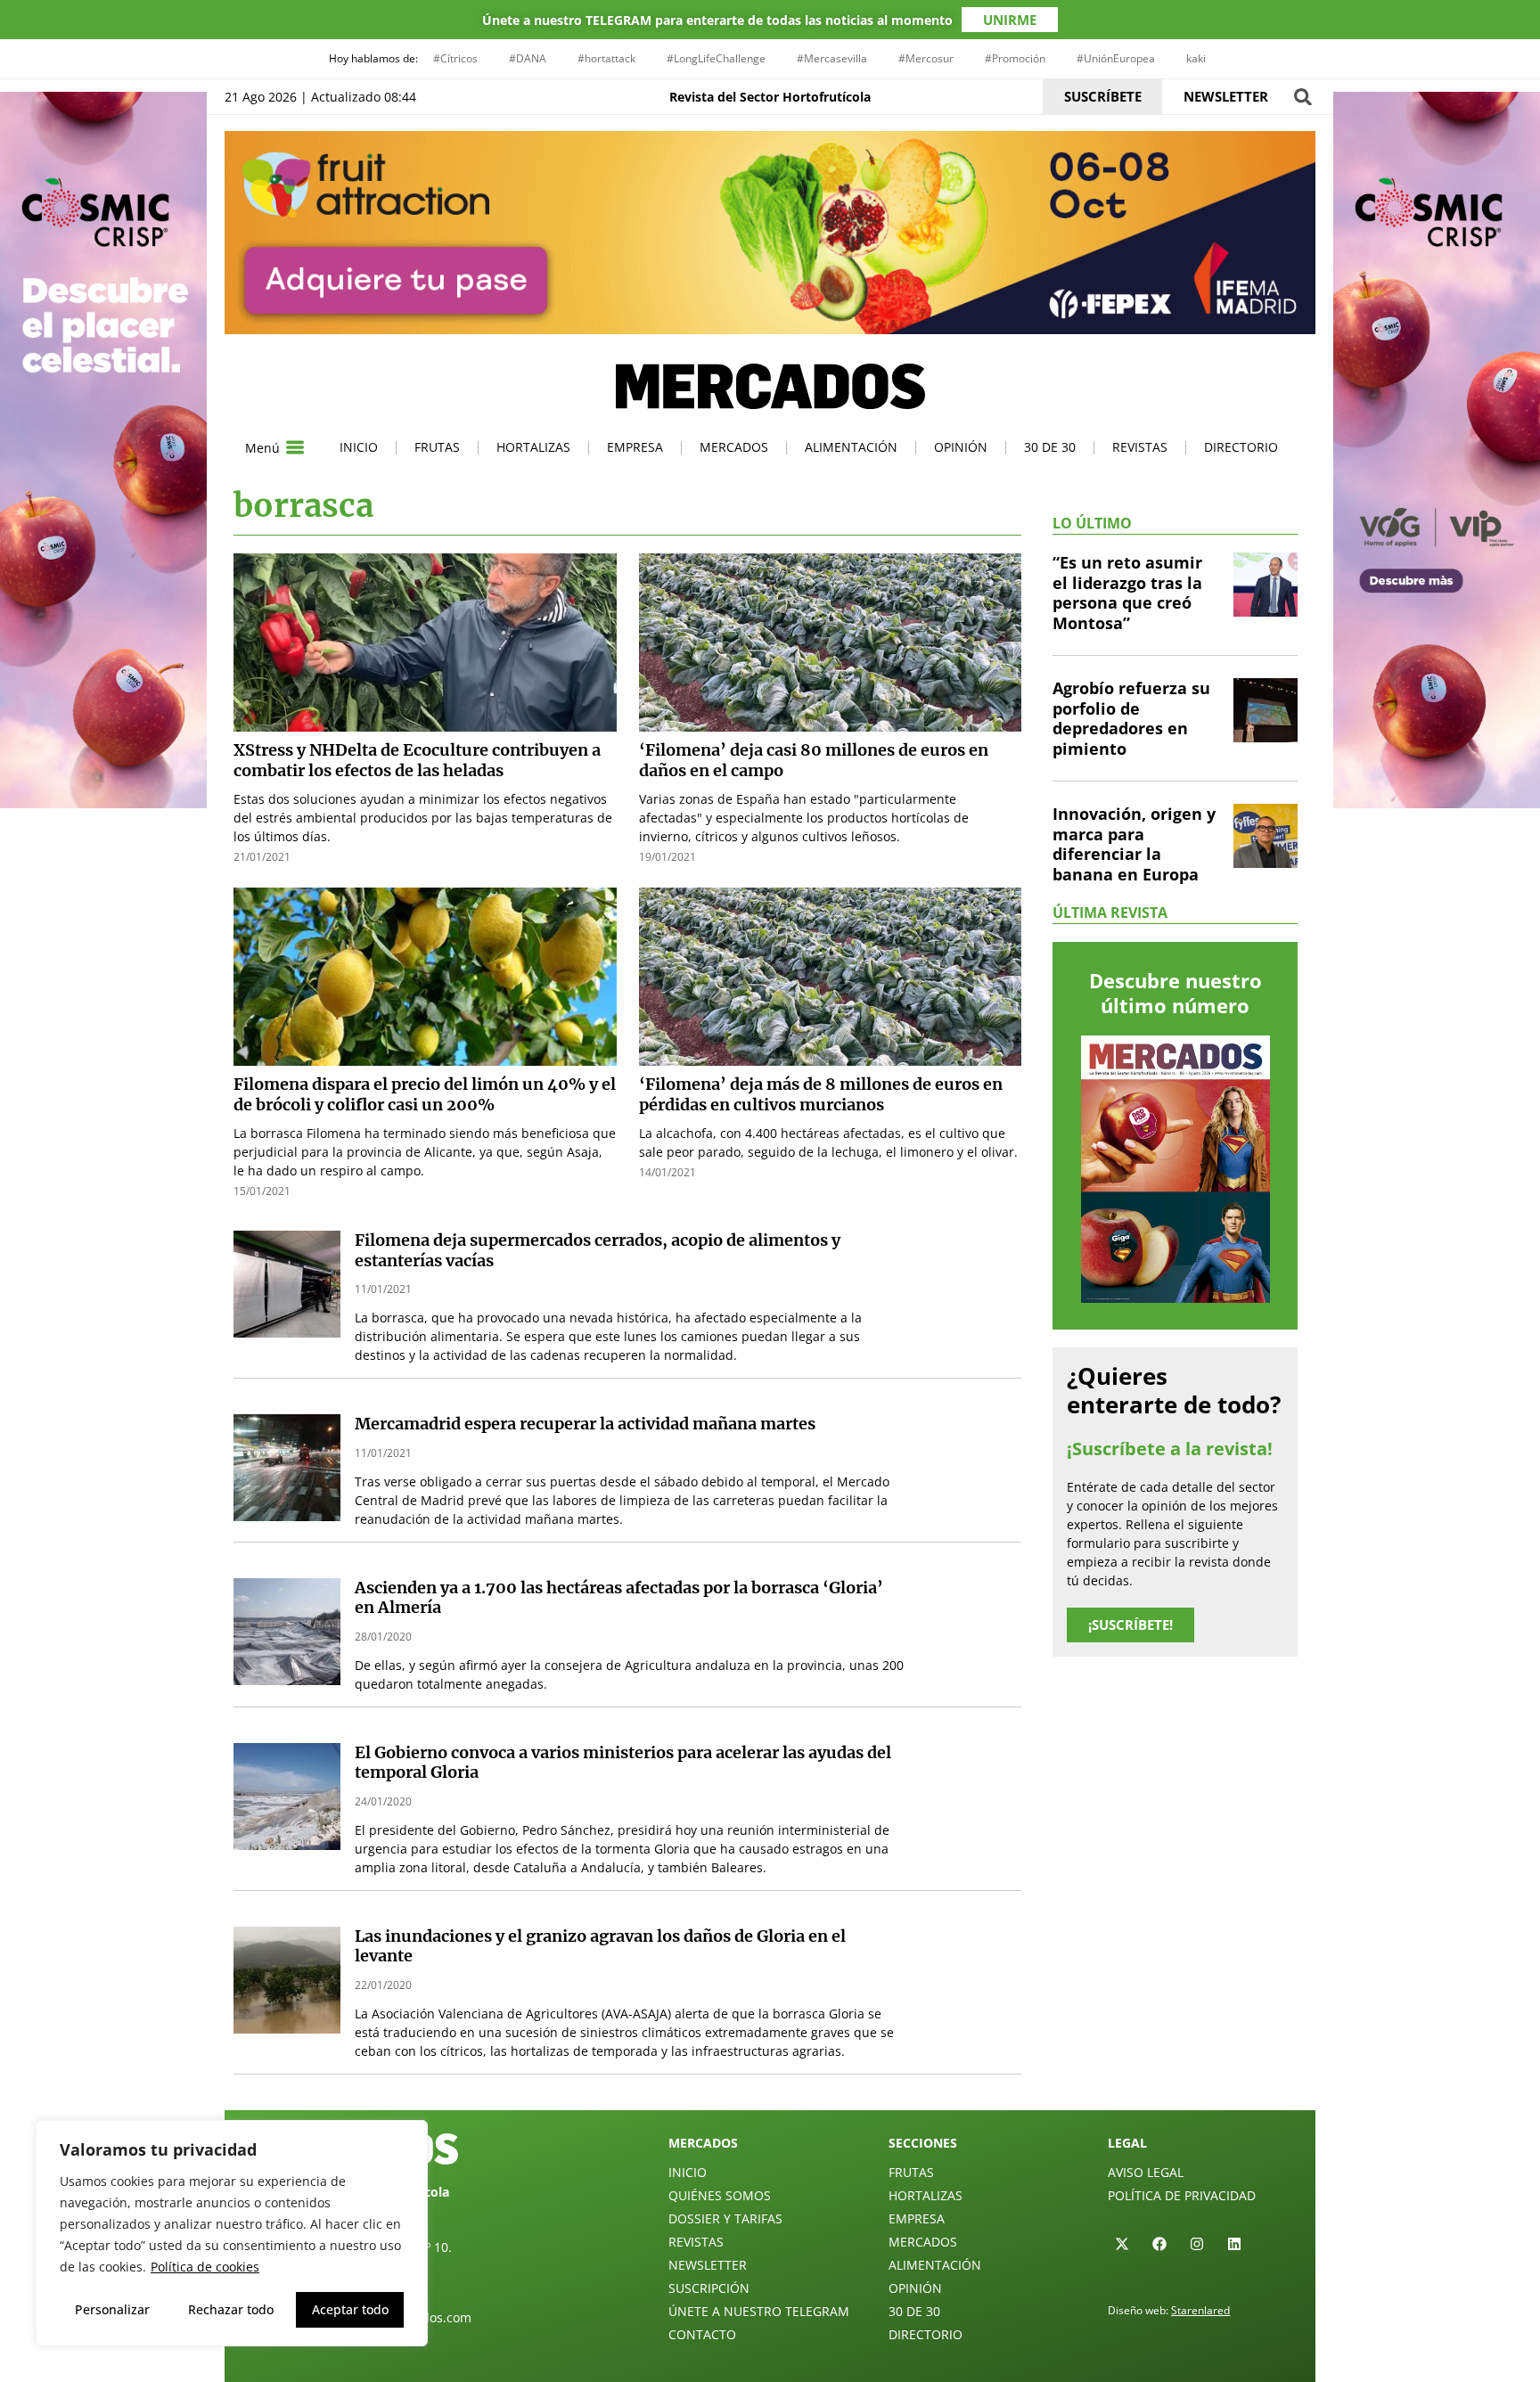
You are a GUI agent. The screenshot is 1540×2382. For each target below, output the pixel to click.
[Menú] (295, 447)
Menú (262, 448)
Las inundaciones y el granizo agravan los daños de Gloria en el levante (600, 1946)
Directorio (1241, 447)
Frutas (437, 447)
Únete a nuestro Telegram (759, 2311)
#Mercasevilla (832, 58)
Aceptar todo (350, 2309)
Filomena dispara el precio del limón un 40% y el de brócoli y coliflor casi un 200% (425, 1094)
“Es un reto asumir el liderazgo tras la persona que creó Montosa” (1127, 593)
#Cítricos (455, 58)
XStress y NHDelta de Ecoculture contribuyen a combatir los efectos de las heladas (417, 760)
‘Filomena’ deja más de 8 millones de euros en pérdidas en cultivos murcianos (821, 1094)
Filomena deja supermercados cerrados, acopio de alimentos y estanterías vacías (598, 1250)
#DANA (528, 58)
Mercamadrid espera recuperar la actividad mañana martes (585, 1424)
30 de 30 (1050, 447)
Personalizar (112, 2309)
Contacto (702, 2334)
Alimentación (851, 447)
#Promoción (1015, 58)
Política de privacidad (1182, 2195)
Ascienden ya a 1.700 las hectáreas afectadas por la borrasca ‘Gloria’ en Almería (619, 1598)
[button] (1302, 97)
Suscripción (709, 2288)
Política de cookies (205, 2267)
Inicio (359, 447)
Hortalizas (533, 447)
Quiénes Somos (720, 2195)
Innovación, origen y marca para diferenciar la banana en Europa (1134, 844)
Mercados (734, 447)
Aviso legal (1146, 2172)
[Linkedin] (1234, 2244)
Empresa (635, 447)
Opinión (961, 447)
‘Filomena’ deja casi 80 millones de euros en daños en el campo (814, 760)
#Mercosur (926, 58)
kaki (1196, 58)
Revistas (1140, 447)
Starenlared (1200, 2310)
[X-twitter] (1122, 2244)
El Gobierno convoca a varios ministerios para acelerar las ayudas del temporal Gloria (623, 1763)
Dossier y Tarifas (725, 2218)
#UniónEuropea (1116, 58)
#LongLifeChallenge (716, 58)
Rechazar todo (231, 2309)
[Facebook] (1159, 2244)
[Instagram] (1197, 2244)
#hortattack (606, 58)
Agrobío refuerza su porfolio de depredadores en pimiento (1131, 718)
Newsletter (708, 2265)
